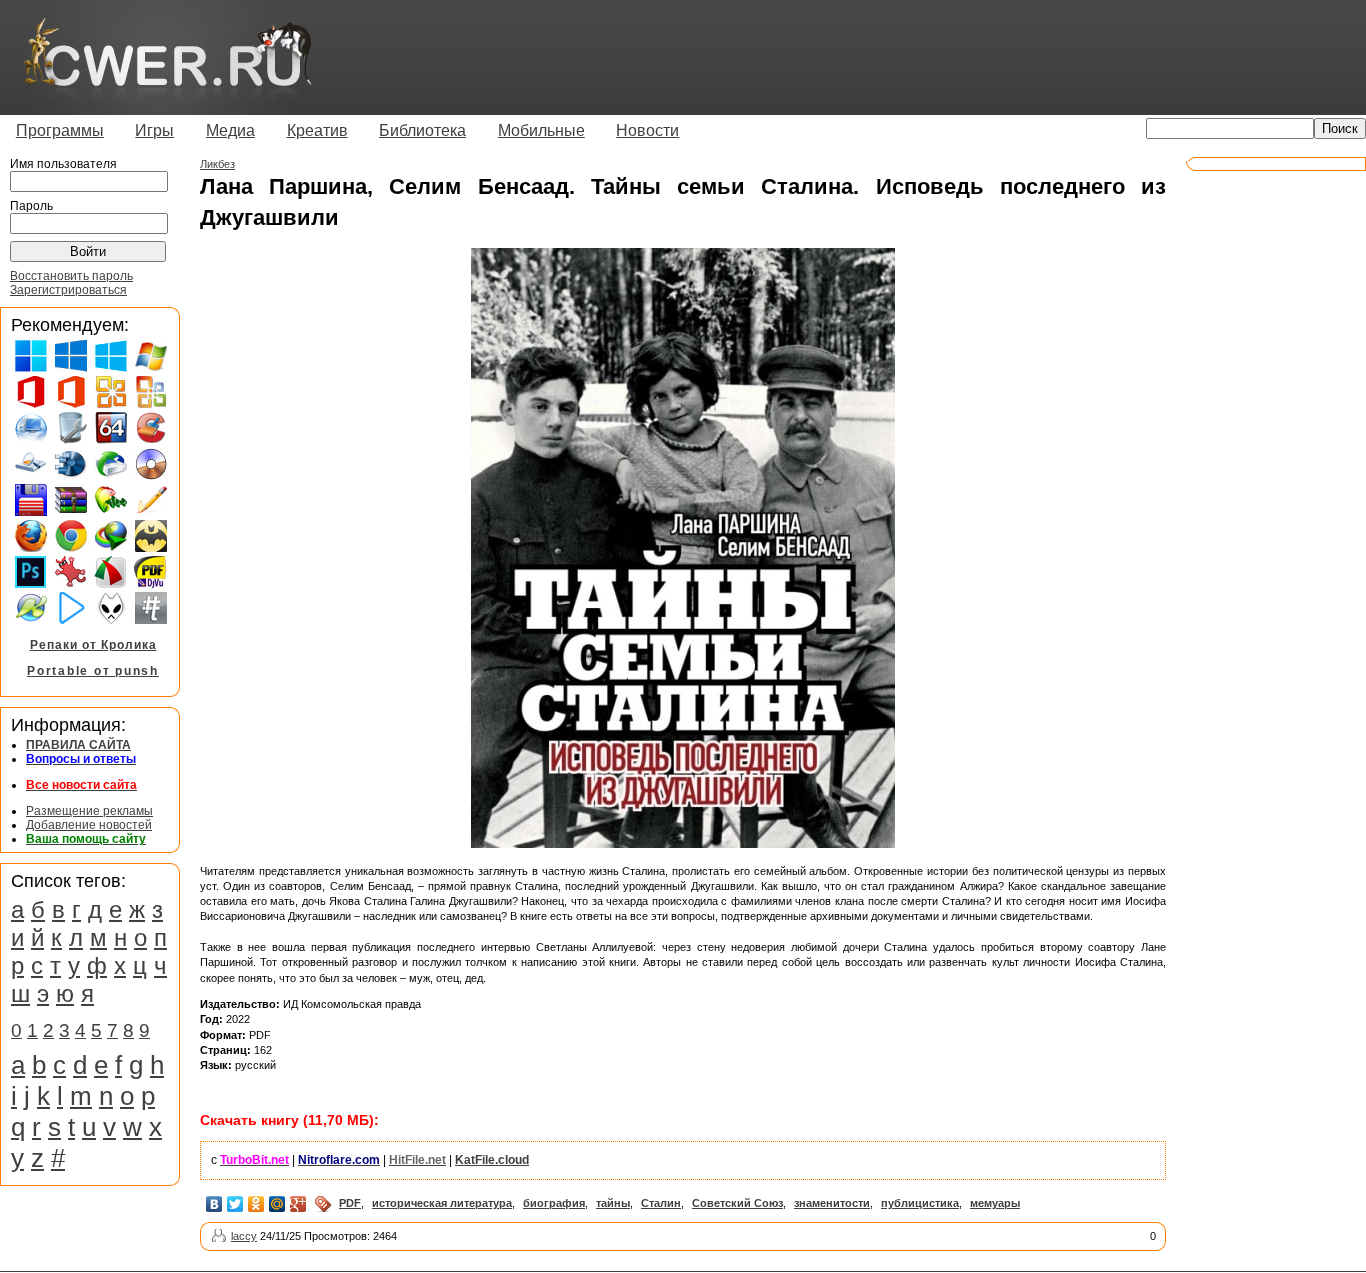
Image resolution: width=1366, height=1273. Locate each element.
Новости (647, 130)
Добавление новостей (89, 825)
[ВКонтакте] (214, 1204)
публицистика (920, 1203)
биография (554, 1203)
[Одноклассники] (256, 1204)
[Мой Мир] (277, 1204)
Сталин (661, 1203)
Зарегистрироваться (68, 290)
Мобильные (541, 130)
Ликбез (217, 164)
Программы (60, 130)
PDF (350, 1203)
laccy (244, 1236)
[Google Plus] (298, 1204)
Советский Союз (737, 1203)
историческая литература (442, 1203)
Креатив (317, 130)
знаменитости (832, 1203)
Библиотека (422, 130)
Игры (154, 130)
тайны (613, 1203)
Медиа (230, 130)
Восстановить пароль (71, 276)
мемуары (995, 1203)
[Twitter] (235, 1204)
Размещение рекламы (89, 811)
